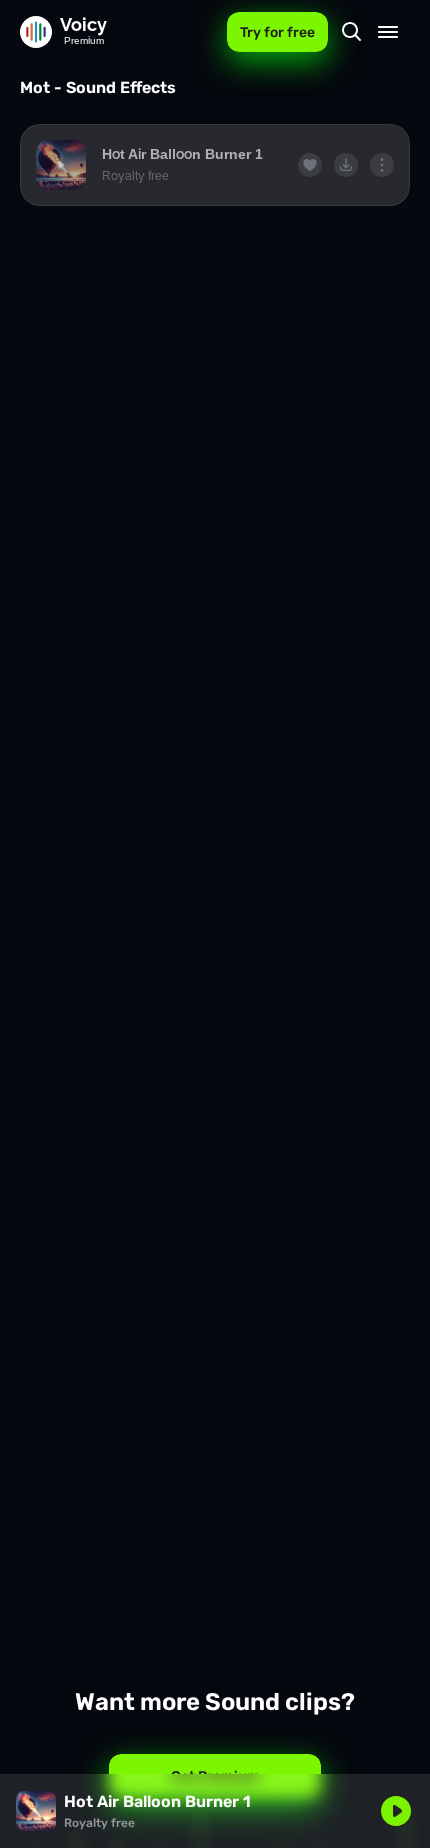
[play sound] (61, 165)
